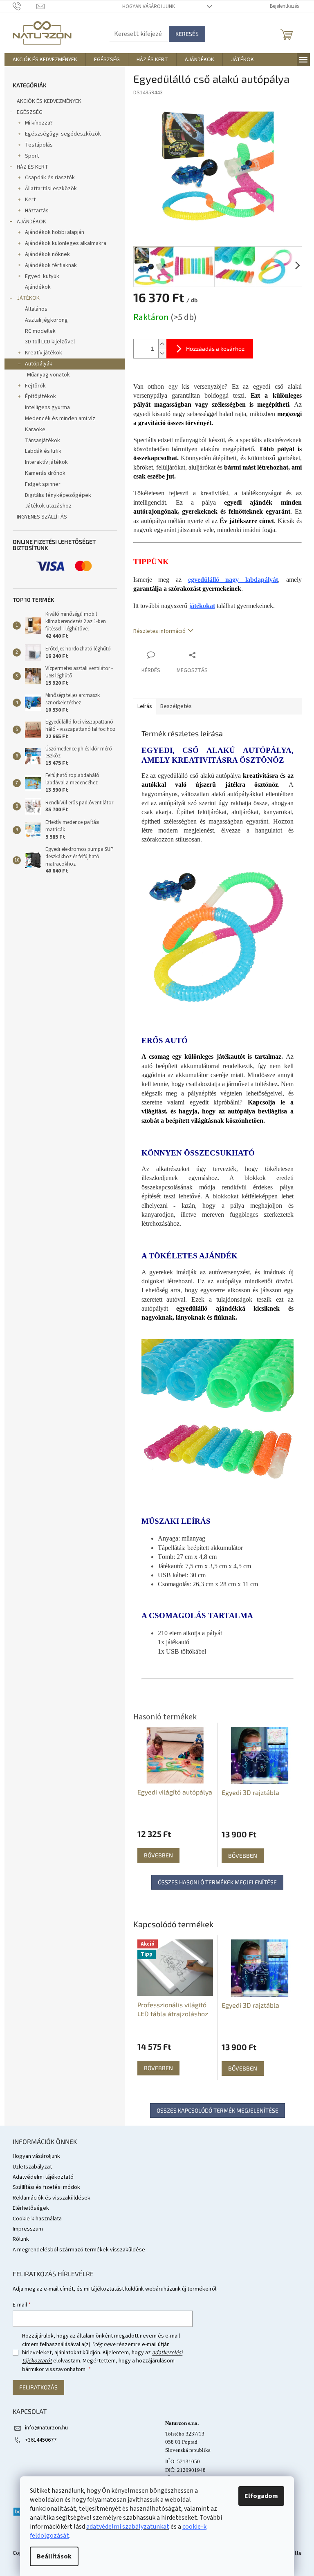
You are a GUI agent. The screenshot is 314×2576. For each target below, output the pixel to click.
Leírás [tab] (145, 706)
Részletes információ (159, 631)
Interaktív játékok (46, 462)
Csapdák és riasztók (50, 178)
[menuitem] (45, 60)
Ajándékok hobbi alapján (55, 232)
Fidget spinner (43, 484)
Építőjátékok (40, 396)
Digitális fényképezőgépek (58, 495)
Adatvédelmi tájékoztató (43, 2177)
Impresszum (28, 2229)
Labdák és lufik (43, 451)
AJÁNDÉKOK (31, 222)
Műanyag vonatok (48, 375)
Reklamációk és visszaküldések (52, 2198)
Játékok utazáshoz (48, 506)
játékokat (202, 606)
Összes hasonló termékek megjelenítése (217, 1882)
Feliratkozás (38, 2387)
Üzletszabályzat (32, 2167)
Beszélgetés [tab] (176, 706)
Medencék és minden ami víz (60, 419)
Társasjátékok (43, 441)
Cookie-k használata (37, 2219)
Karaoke (35, 430)
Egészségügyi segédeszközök (63, 134)
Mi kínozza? (39, 123)
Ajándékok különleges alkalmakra (66, 243)
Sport (32, 156)
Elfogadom (261, 2496)
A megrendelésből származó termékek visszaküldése (79, 2250)
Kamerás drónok (45, 473)
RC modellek (40, 331)
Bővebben (158, 2068)
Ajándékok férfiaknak (51, 265)
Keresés (187, 34)
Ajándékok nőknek (47, 254)
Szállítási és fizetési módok (46, 2187)
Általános (36, 309)
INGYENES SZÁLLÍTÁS (42, 517)
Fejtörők (35, 386)
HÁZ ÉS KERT (33, 167)
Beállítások (54, 2556)
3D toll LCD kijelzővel (50, 342)
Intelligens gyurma (47, 407)
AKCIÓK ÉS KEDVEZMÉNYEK (49, 101)
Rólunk (21, 2239)
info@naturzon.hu (46, 2428)
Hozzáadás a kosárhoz (215, 348)
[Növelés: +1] (162, 344)
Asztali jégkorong (46, 320)
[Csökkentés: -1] (162, 353)
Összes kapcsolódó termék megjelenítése (218, 2110)
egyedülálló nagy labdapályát (233, 580)
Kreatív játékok (44, 353)
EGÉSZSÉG (30, 112)
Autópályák (39, 364)
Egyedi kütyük (42, 276)
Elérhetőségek (31, 2208)
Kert (30, 200)
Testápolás (39, 145)
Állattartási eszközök (51, 189)
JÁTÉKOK (28, 298)
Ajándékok (38, 287)
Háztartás (37, 211)
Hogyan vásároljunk (149, 7)
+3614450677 (41, 2440)
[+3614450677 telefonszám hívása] (25, 6)
